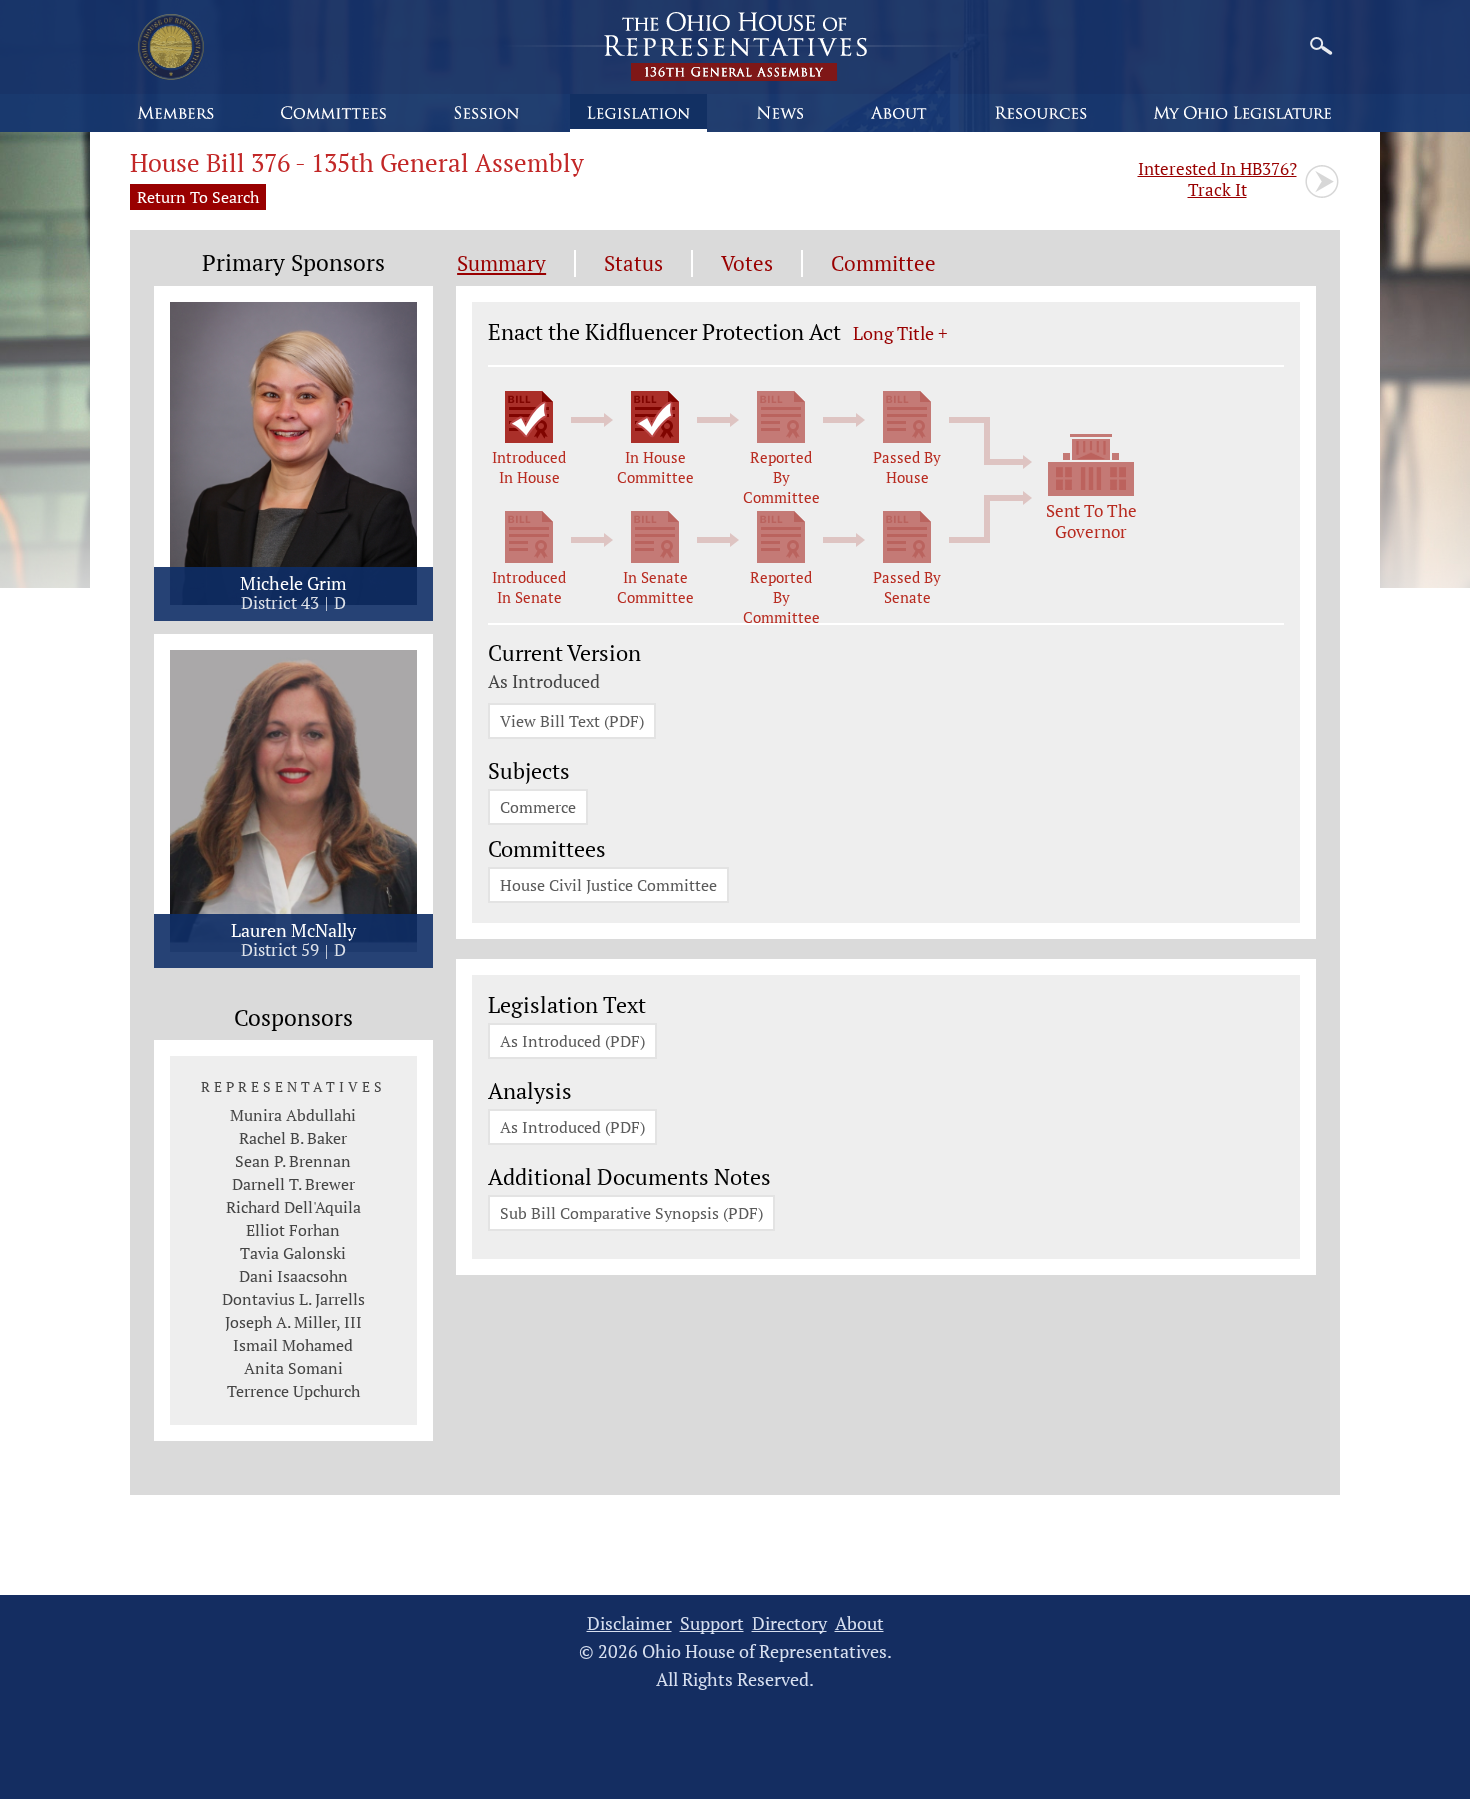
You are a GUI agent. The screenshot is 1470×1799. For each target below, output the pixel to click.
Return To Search (198, 197)
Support (712, 1623)
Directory (789, 1623)
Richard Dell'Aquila (293, 1207)
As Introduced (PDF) (572, 1041)
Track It (1217, 179)
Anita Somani (293, 1368)
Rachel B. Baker (293, 1138)
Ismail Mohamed (293, 1345)
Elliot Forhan (293, 1230)
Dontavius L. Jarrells (293, 1299)
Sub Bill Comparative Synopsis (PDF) (631, 1213)
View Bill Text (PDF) (572, 721)
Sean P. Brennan (293, 1161)
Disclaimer (629, 1623)
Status (633, 263)
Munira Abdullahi (293, 1115)
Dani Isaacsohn (293, 1276)
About (859, 1623)
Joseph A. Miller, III (293, 1322)
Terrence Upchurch (293, 1391)
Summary (501, 263)
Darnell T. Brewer (293, 1184)
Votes (747, 263)
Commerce (538, 807)
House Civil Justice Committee (608, 885)
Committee (883, 263)
